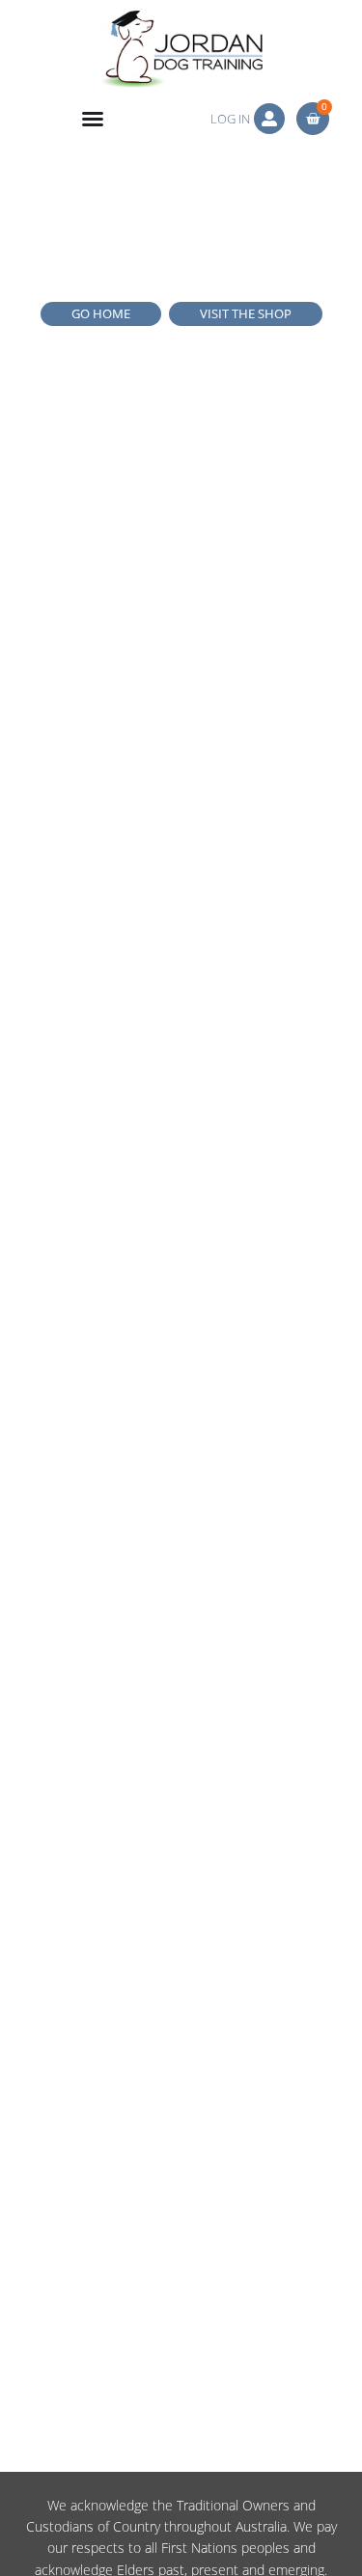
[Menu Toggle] (93, 119)
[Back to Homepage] (181, 49)
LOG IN (230, 119)
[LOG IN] (269, 119)
